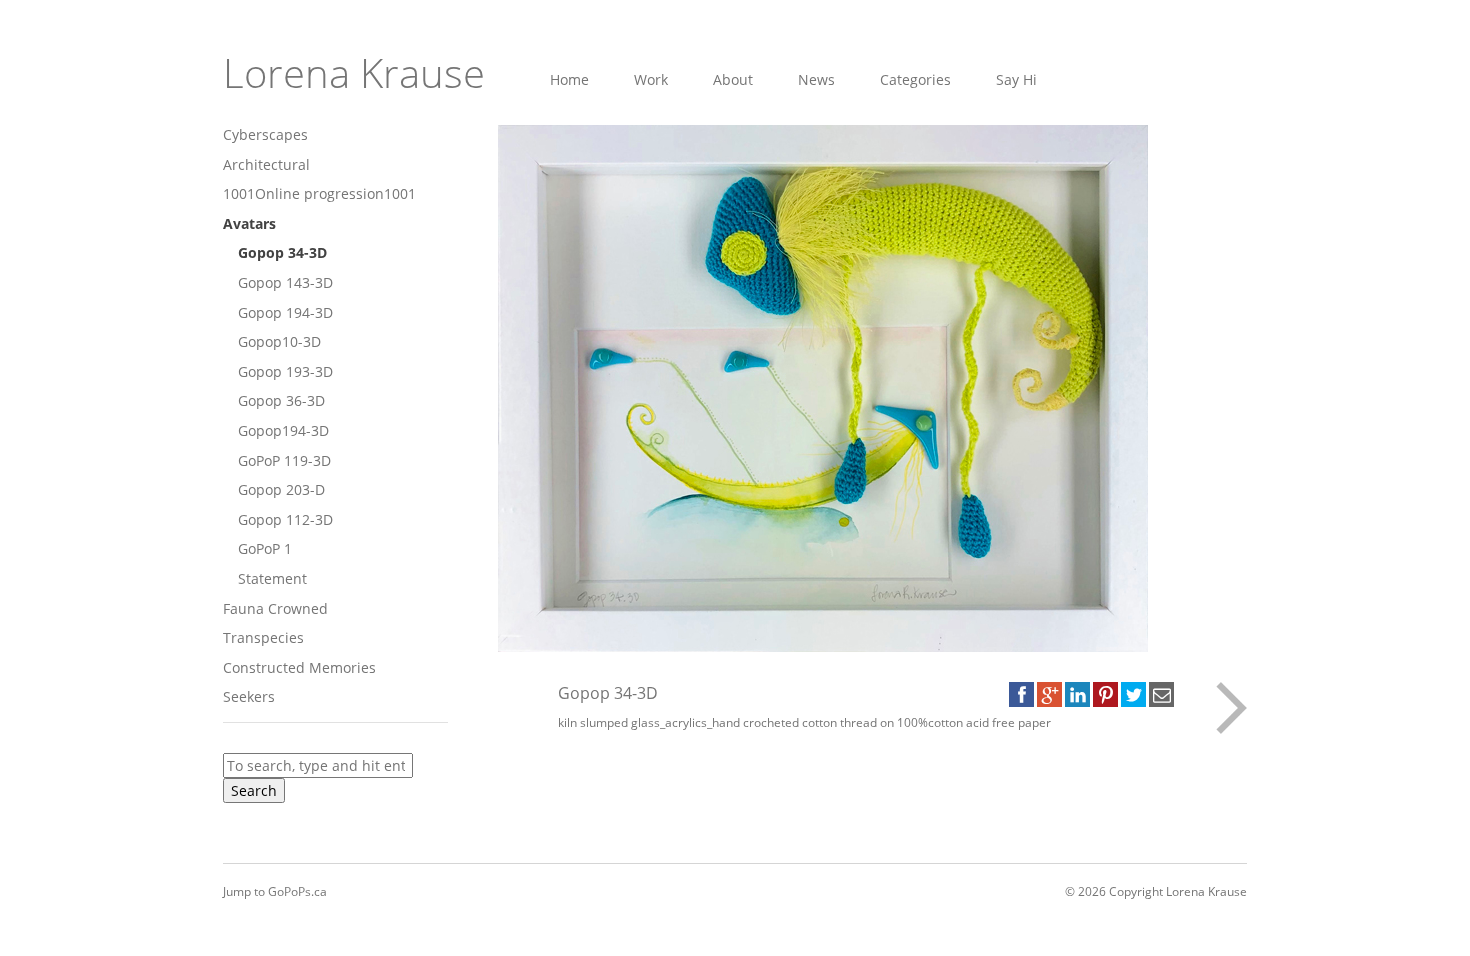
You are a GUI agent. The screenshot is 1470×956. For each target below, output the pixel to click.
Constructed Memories (299, 667)
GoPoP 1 (265, 548)
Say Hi (1016, 79)
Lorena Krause (354, 72)
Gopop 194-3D (285, 312)
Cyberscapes (265, 134)
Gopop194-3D (283, 430)
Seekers (249, 696)
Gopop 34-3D (282, 252)
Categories (915, 79)
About (733, 79)
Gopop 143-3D (285, 282)
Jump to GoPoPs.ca (275, 891)
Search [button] (254, 790)
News (816, 79)
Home (569, 79)
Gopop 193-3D (285, 371)
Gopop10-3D (279, 341)
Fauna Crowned (275, 608)
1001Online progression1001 (319, 193)
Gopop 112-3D (285, 519)
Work (651, 79)
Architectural (266, 164)
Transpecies (263, 637)
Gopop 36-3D (281, 400)
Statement (272, 578)
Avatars (249, 223)
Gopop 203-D (281, 489)
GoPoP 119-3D (284, 460)
